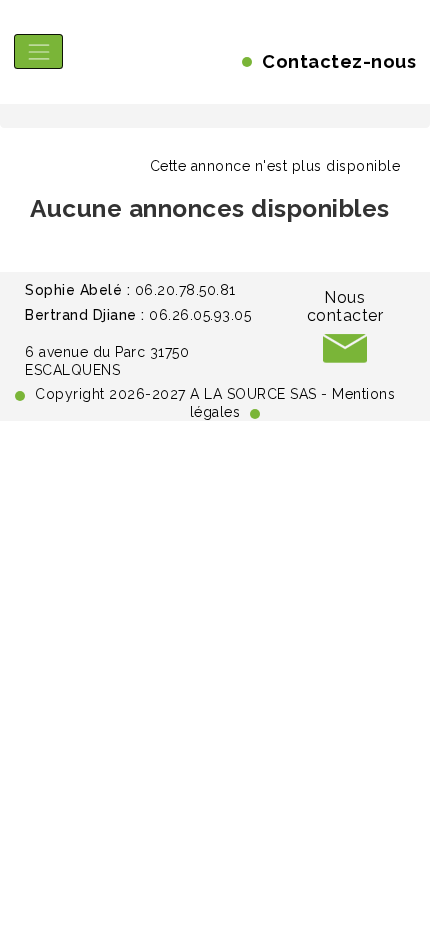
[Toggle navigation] (38, 51)
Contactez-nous (339, 61)
